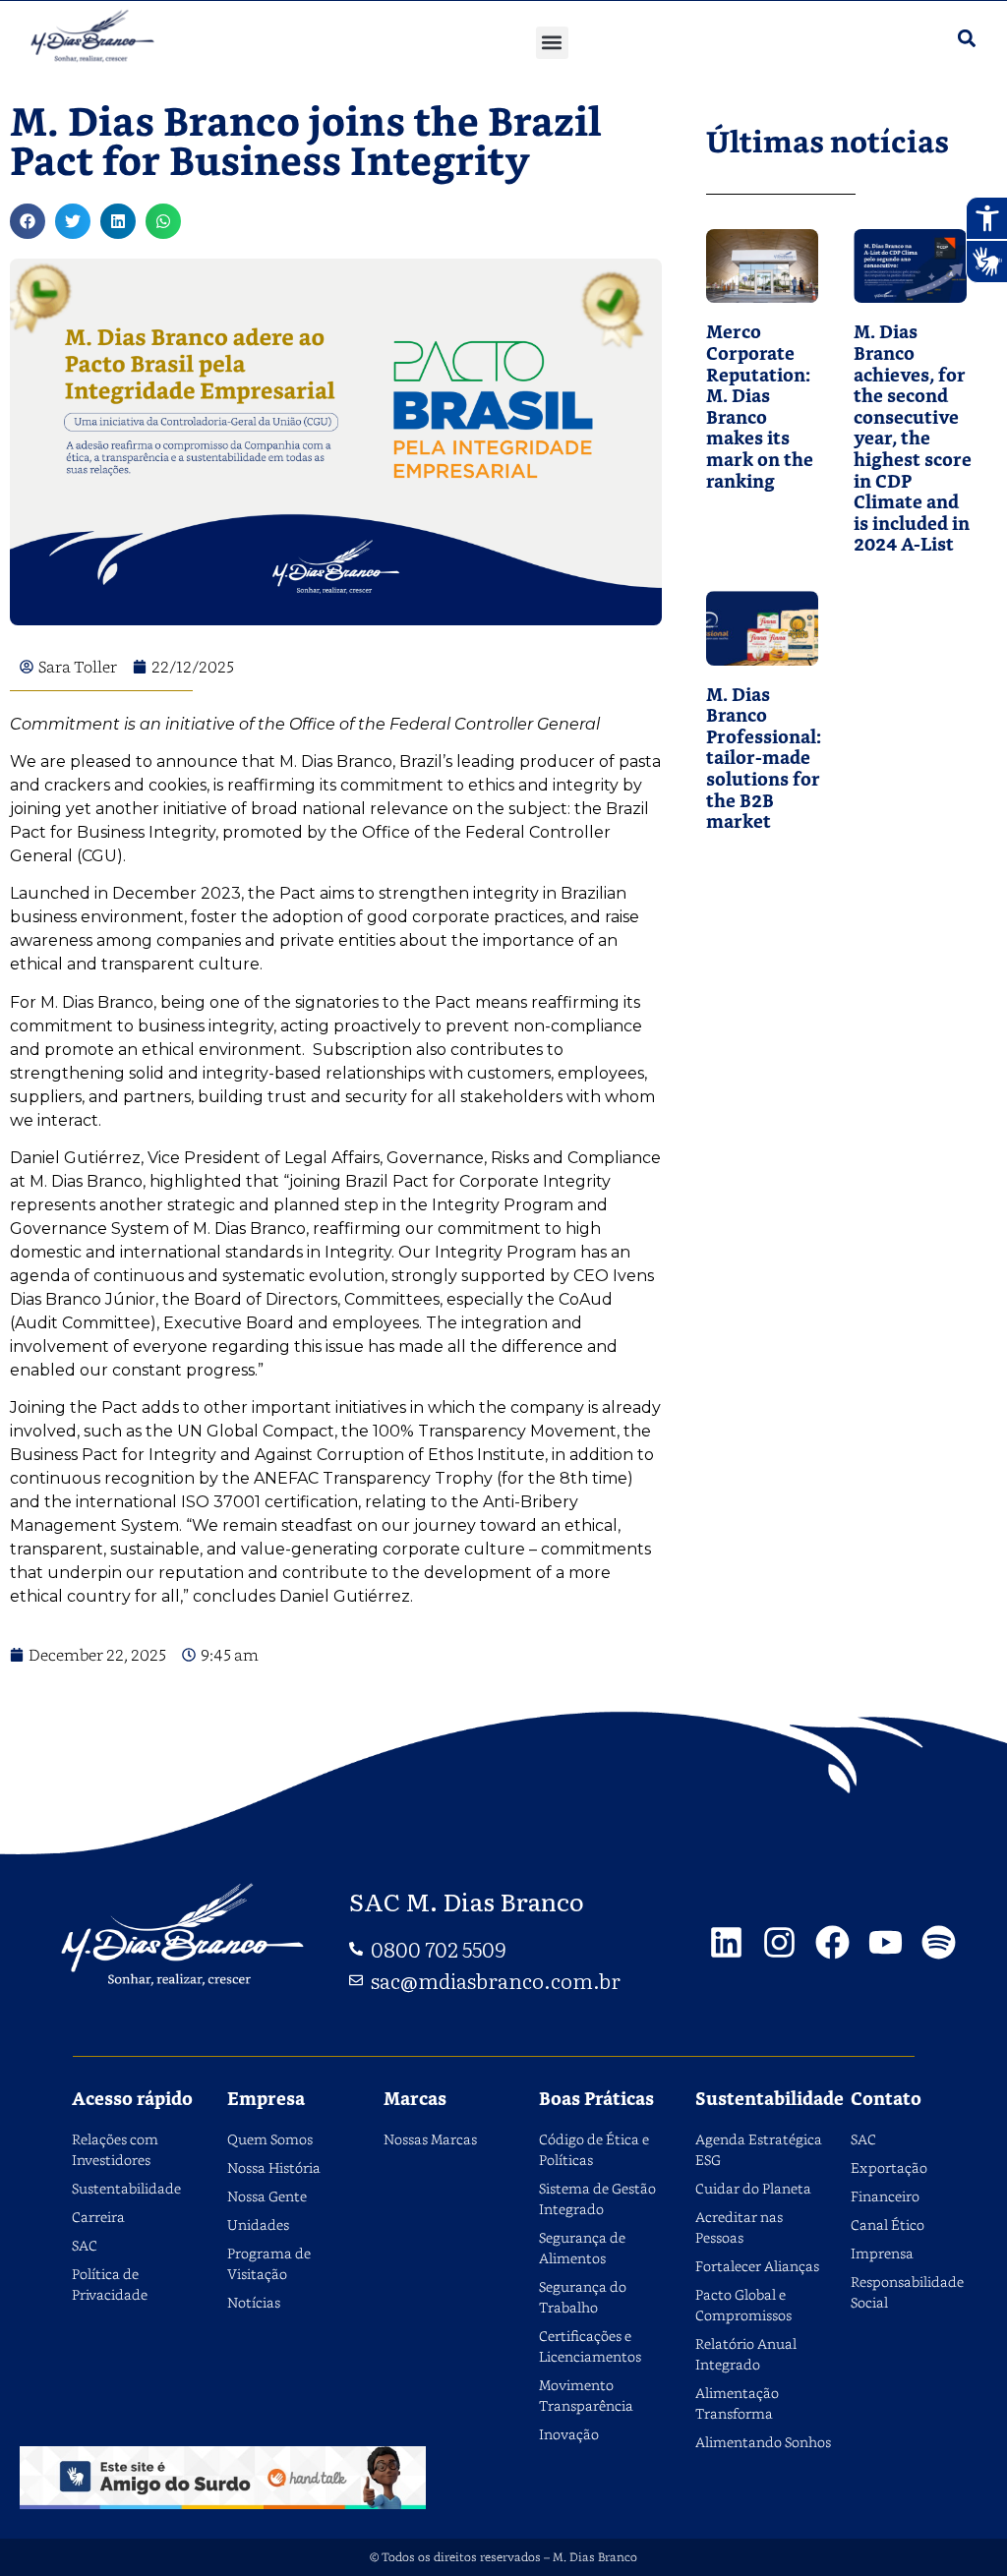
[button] (552, 43)
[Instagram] (779, 1942)
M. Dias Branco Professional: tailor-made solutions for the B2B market (764, 760)
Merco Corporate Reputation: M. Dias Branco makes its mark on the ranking (760, 407)
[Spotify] (939, 1942)
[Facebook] (832, 1942)
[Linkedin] (726, 1942)
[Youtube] (886, 1942)
